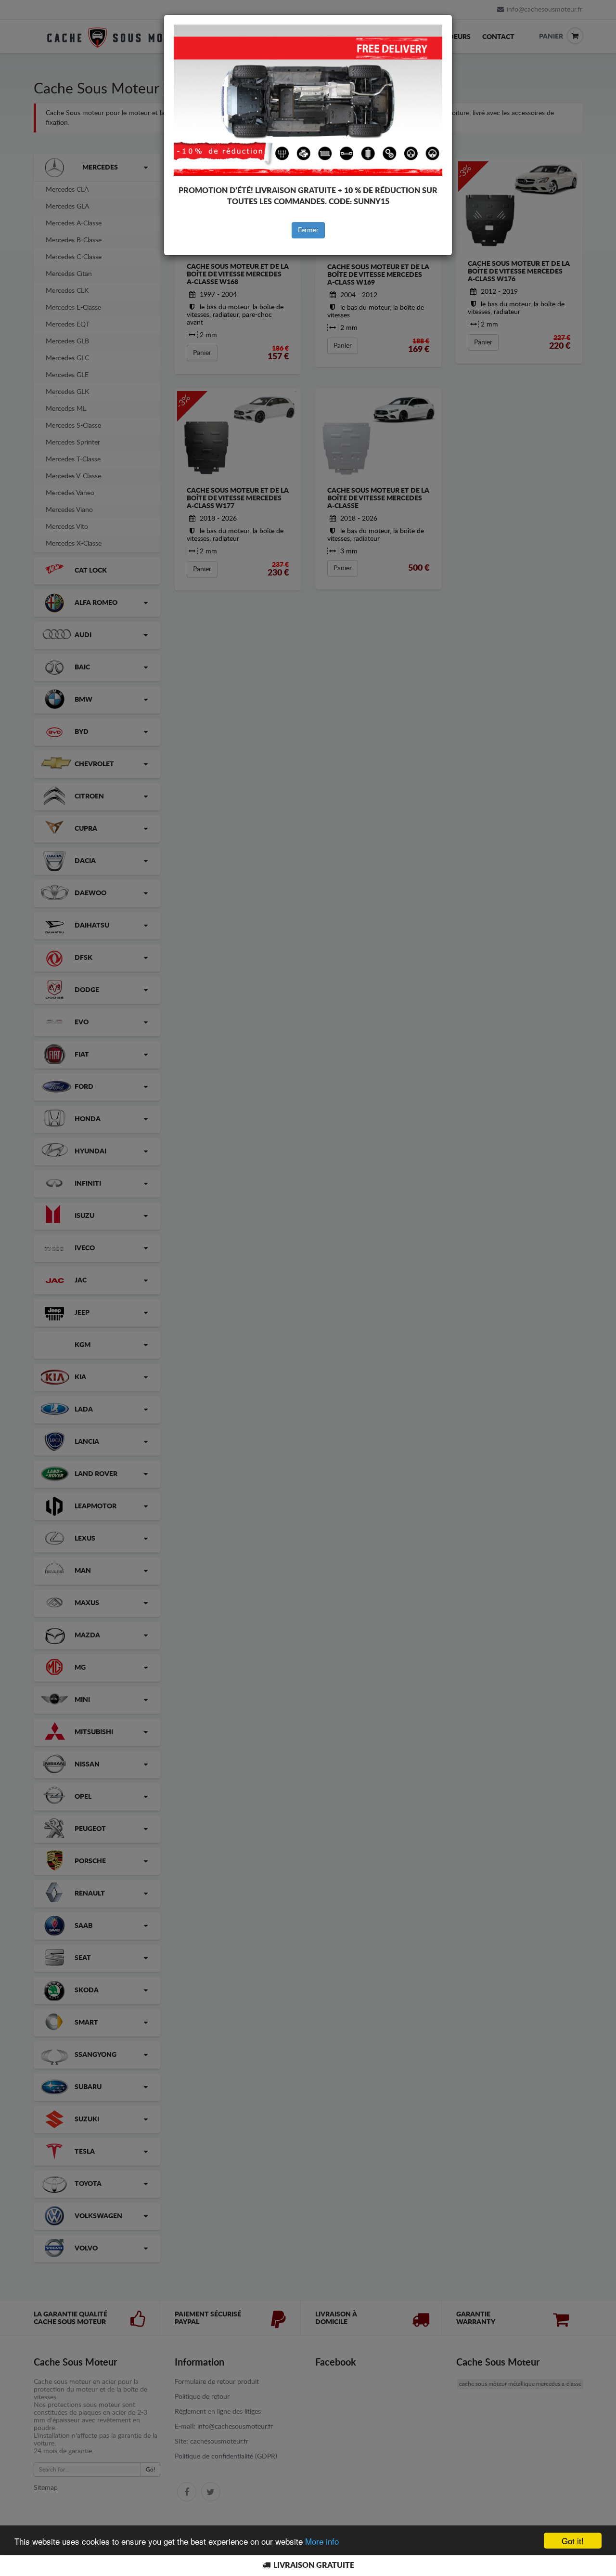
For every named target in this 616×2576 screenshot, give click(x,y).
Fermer (308, 230)
